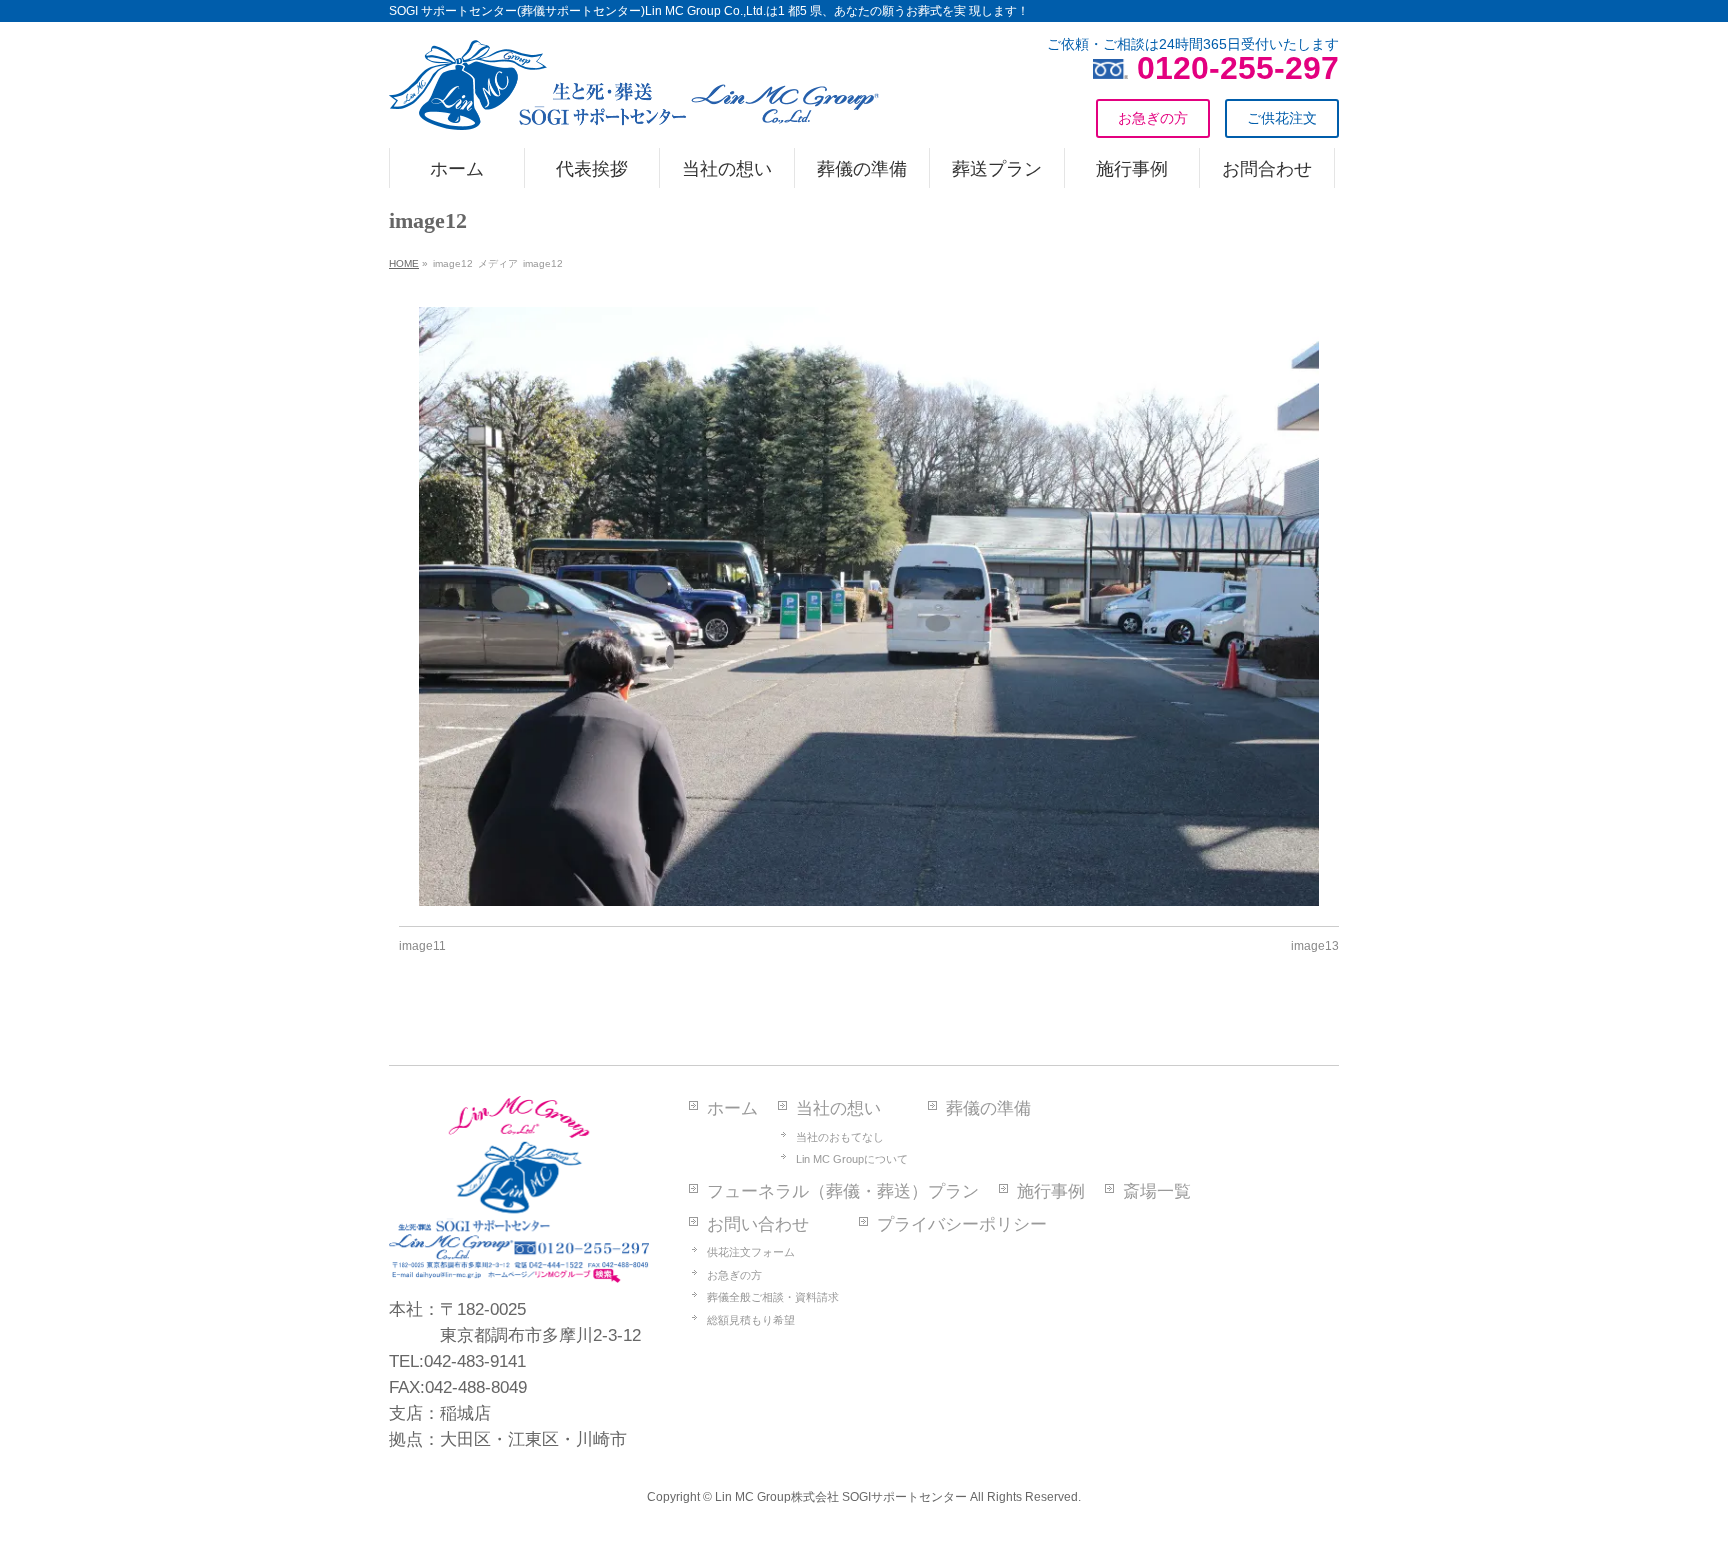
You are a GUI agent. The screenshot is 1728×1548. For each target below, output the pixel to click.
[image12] (869, 607)
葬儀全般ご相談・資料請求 (773, 1297)
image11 (422, 946)
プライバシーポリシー (962, 1224)
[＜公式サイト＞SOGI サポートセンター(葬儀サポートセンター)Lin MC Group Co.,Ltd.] (634, 107)
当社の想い (838, 1108)
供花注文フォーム (751, 1252)
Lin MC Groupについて (852, 1159)
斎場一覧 (1157, 1191)
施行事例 (1051, 1191)
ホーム (732, 1108)
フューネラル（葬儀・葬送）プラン (843, 1191)
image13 (1315, 946)
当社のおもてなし (840, 1137)
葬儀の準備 (988, 1108)
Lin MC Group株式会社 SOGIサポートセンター (841, 1497)
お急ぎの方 (734, 1275)
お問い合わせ (758, 1224)
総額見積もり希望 (751, 1320)
